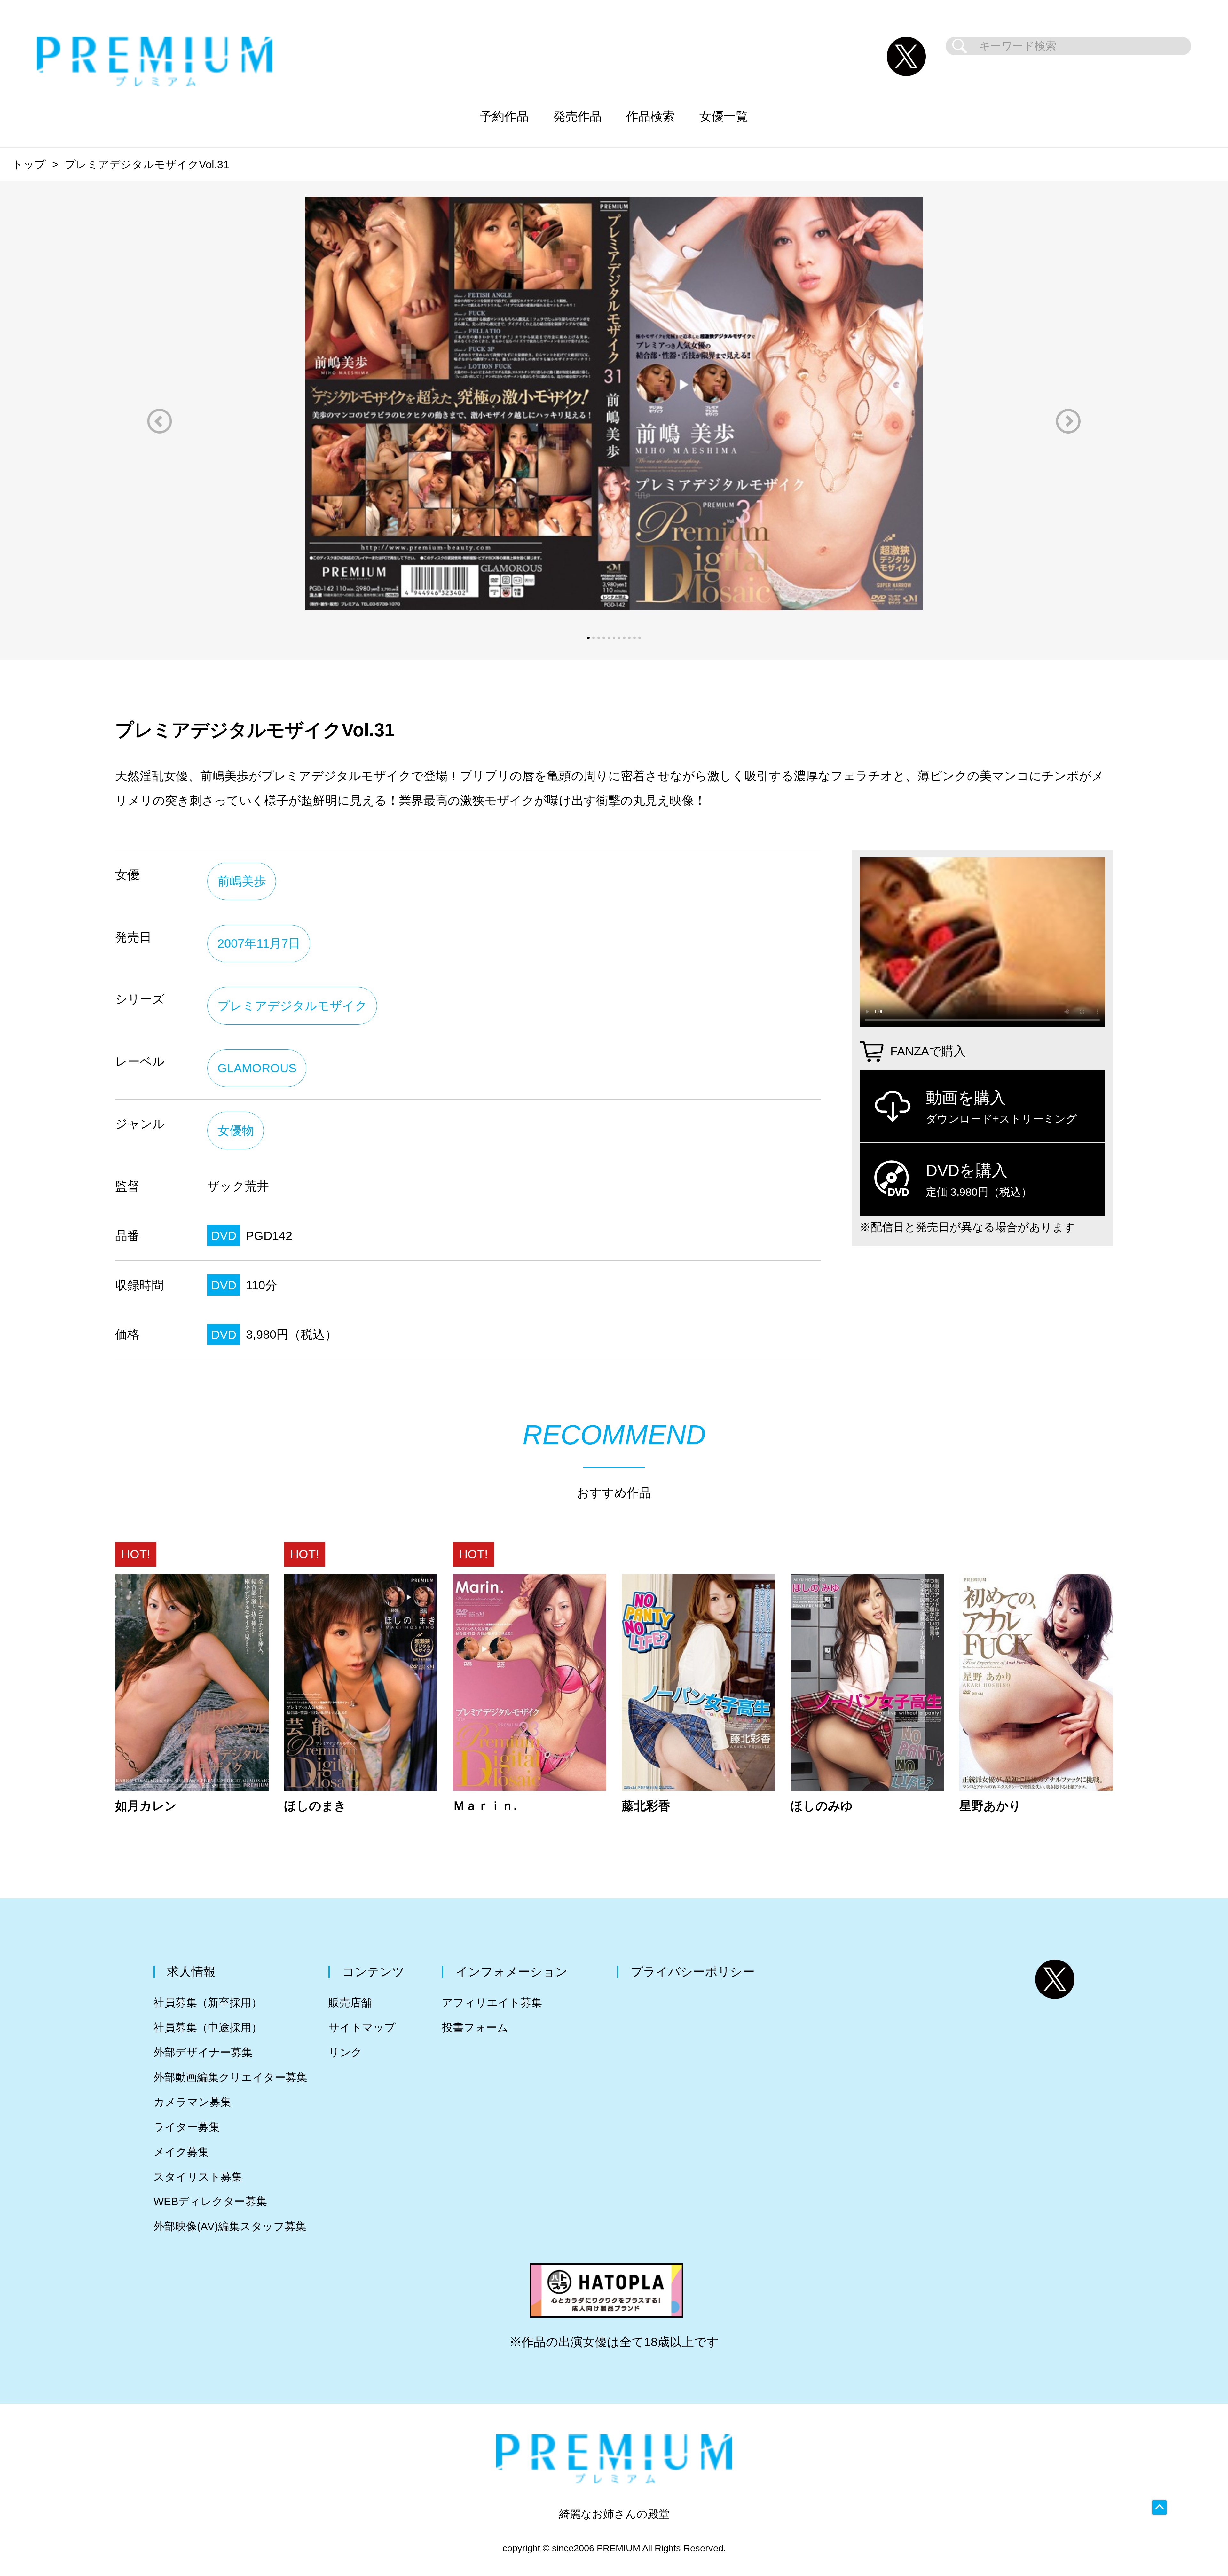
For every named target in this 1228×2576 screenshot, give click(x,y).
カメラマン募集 (192, 2102)
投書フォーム (475, 2028)
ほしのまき (315, 1806)
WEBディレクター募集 (210, 2201)
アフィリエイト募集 (492, 2003)
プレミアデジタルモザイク (292, 1006)
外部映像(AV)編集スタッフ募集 (230, 2226)
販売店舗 (350, 2003)
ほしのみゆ (822, 1806)
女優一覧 (724, 116)
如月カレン (146, 1806)
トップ (29, 164)
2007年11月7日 (259, 943)
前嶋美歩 (242, 881)
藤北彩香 (646, 1806)
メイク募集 (181, 2152)
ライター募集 (187, 2127)
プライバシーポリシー (693, 1972)
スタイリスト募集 (198, 2177)
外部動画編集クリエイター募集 (230, 2077)
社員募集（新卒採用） (208, 2003)
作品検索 (650, 116)
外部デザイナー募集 (203, 2052)
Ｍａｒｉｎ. (485, 1806)
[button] (160, 421)
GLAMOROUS (257, 1068)
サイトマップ (362, 2028)
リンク (345, 2052)
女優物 (236, 1130)
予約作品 (504, 116)
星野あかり (990, 1806)
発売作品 (578, 116)
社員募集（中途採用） (208, 2028)
